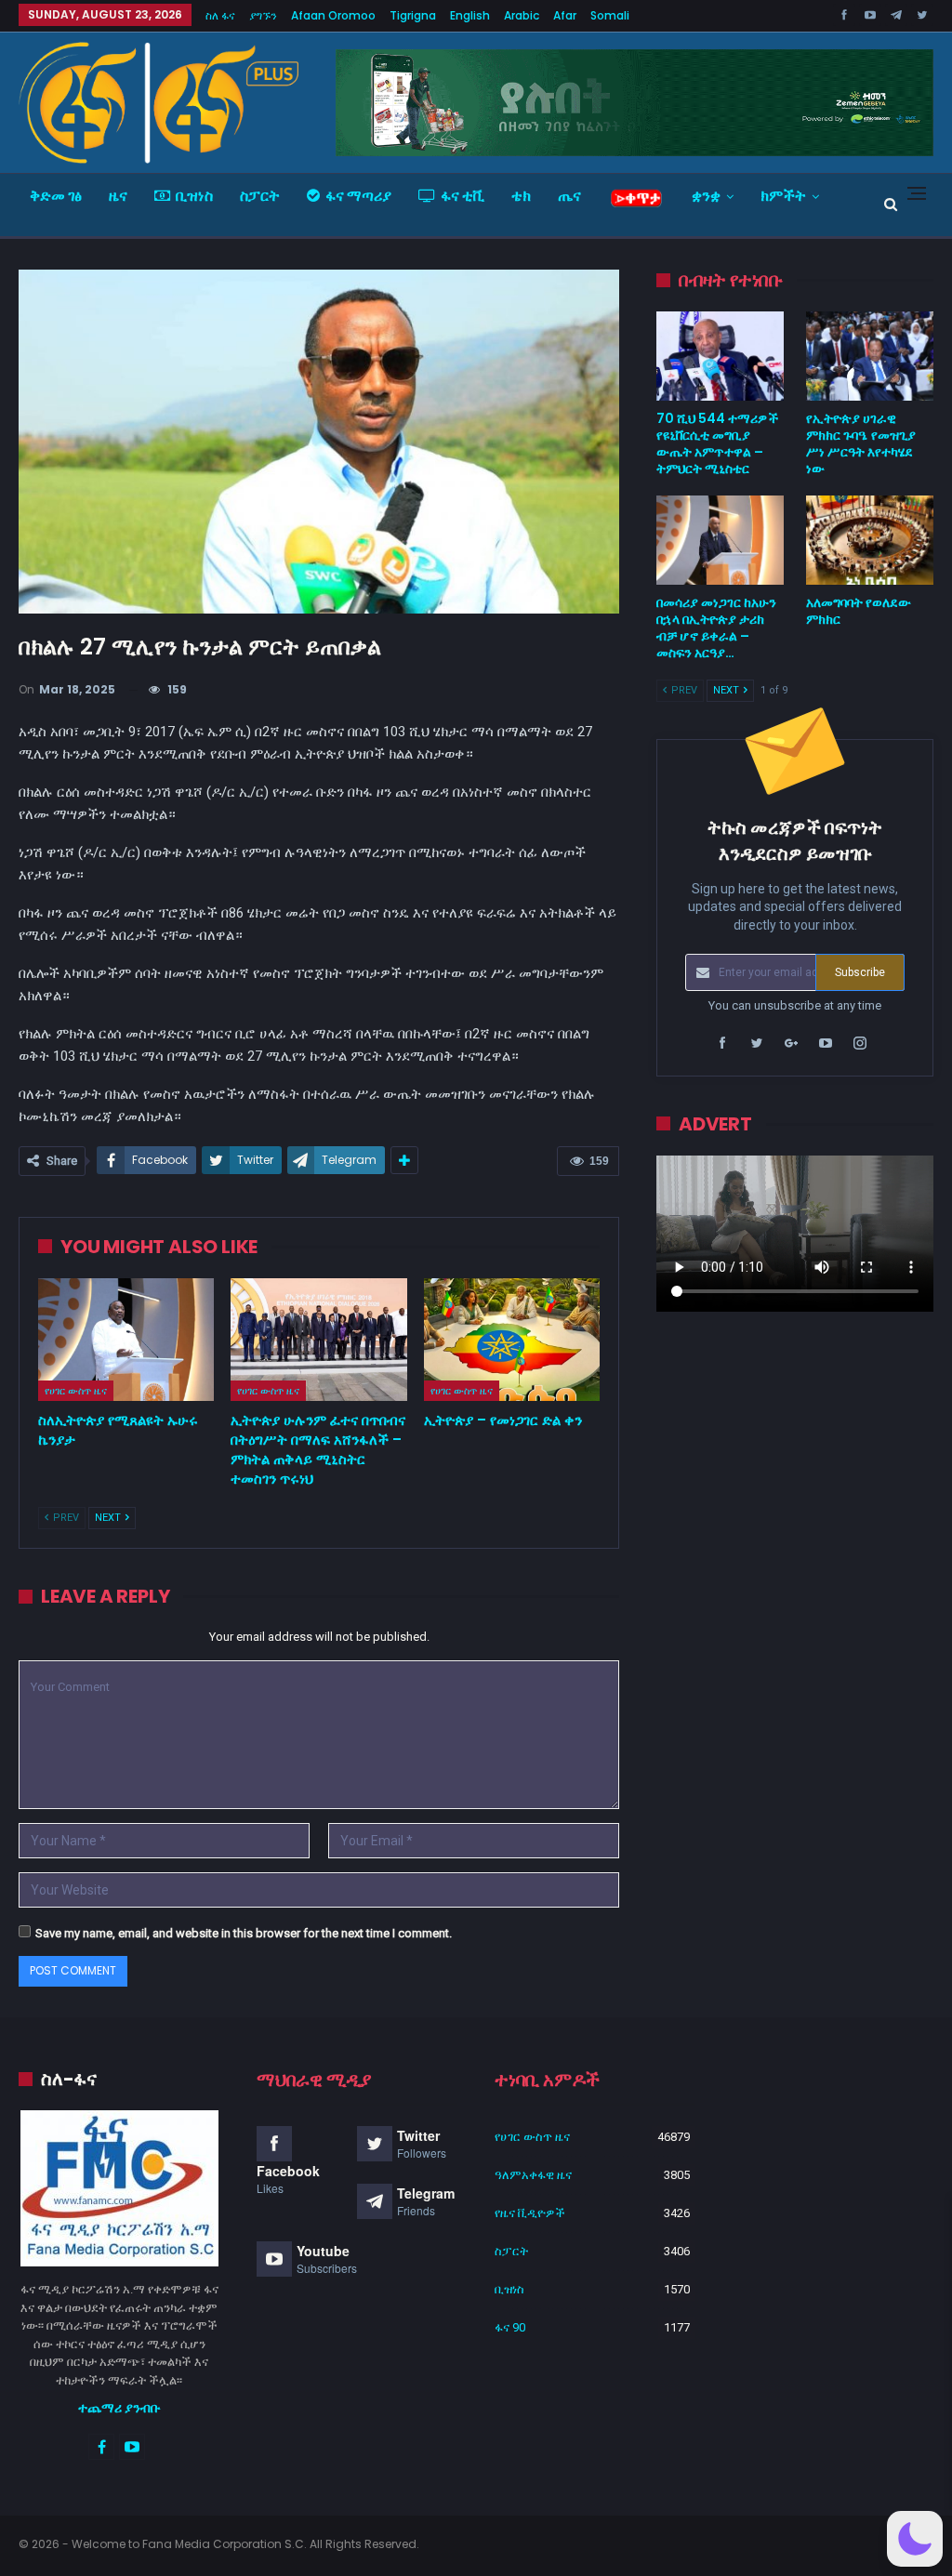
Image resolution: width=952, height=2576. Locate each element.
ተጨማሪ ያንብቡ (119, 2408)
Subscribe (860, 972)
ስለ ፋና (220, 15)
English (470, 15)
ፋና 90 (510, 2327)
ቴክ (521, 196)
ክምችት (783, 196)
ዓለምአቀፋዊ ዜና (533, 2175)
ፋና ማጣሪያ (358, 196)
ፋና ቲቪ (463, 196)
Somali (610, 15)
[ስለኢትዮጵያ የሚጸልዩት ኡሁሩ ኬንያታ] (126, 1340)
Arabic (522, 15)
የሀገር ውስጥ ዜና (76, 1391)
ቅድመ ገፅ (56, 196)
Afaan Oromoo (333, 15)
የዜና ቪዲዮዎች (530, 2213)
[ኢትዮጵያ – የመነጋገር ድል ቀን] (512, 1340)
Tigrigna (413, 15)
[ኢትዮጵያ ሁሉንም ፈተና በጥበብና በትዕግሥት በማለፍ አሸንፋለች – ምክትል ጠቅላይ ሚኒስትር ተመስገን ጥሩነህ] (318, 1340)
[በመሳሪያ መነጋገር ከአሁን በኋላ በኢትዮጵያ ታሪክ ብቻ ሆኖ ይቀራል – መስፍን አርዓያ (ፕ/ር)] (720, 540)
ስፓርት (260, 196)
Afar (565, 15)
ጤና (569, 196)
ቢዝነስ (194, 196)
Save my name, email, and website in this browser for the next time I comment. (244, 1933)
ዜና (118, 196)
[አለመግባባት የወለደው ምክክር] (870, 540)
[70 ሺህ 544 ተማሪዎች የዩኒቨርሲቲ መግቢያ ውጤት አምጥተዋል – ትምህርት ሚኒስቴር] (720, 356)
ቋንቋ (706, 196)
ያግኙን (263, 15)
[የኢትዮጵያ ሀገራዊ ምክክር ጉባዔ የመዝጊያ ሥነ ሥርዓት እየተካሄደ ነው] (870, 356)
